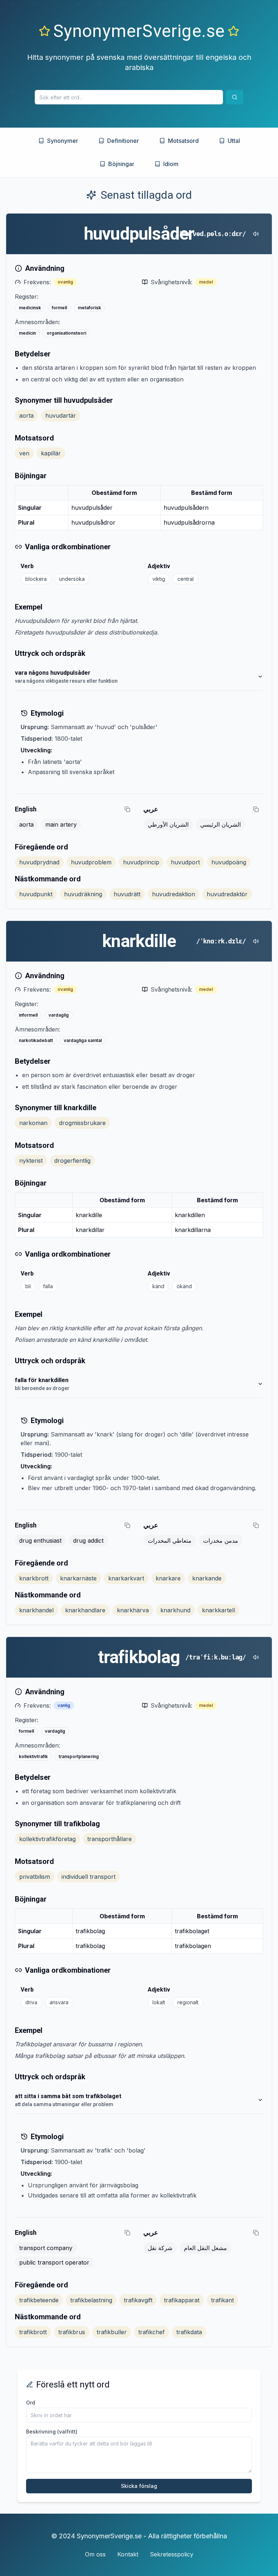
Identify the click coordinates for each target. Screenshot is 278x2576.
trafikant (222, 2300)
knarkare (168, 1578)
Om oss (95, 2554)
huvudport (185, 862)
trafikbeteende (39, 2300)
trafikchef (151, 2332)
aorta (26, 415)
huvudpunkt (36, 894)
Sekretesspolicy (172, 2554)
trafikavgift (138, 2300)
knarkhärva (133, 1610)
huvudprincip (141, 862)
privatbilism (35, 1877)
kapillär (51, 453)
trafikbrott (33, 2332)
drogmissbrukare (82, 1123)
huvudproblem (91, 862)
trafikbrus (72, 2332)
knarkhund (175, 1610)
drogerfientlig (72, 1161)
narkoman (33, 1123)
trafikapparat (182, 2300)
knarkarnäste (78, 1578)
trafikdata (189, 2332)
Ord (31, 2403)
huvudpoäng (229, 862)
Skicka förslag (139, 2486)
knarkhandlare (85, 1610)
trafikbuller (112, 2332)
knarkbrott (34, 1578)
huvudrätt (127, 894)
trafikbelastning (91, 2300)
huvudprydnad (39, 862)
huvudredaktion (174, 894)
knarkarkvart (126, 1578)
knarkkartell (218, 1610)
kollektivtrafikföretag (47, 1839)
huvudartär (61, 415)
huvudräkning (83, 894)
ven (24, 453)
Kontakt (128, 2554)
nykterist (31, 1161)
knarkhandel (36, 1610)
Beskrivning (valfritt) (52, 2432)
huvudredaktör (227, 894)
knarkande (207, 1578)
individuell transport (89, 1877)
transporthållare (109, 1839)
